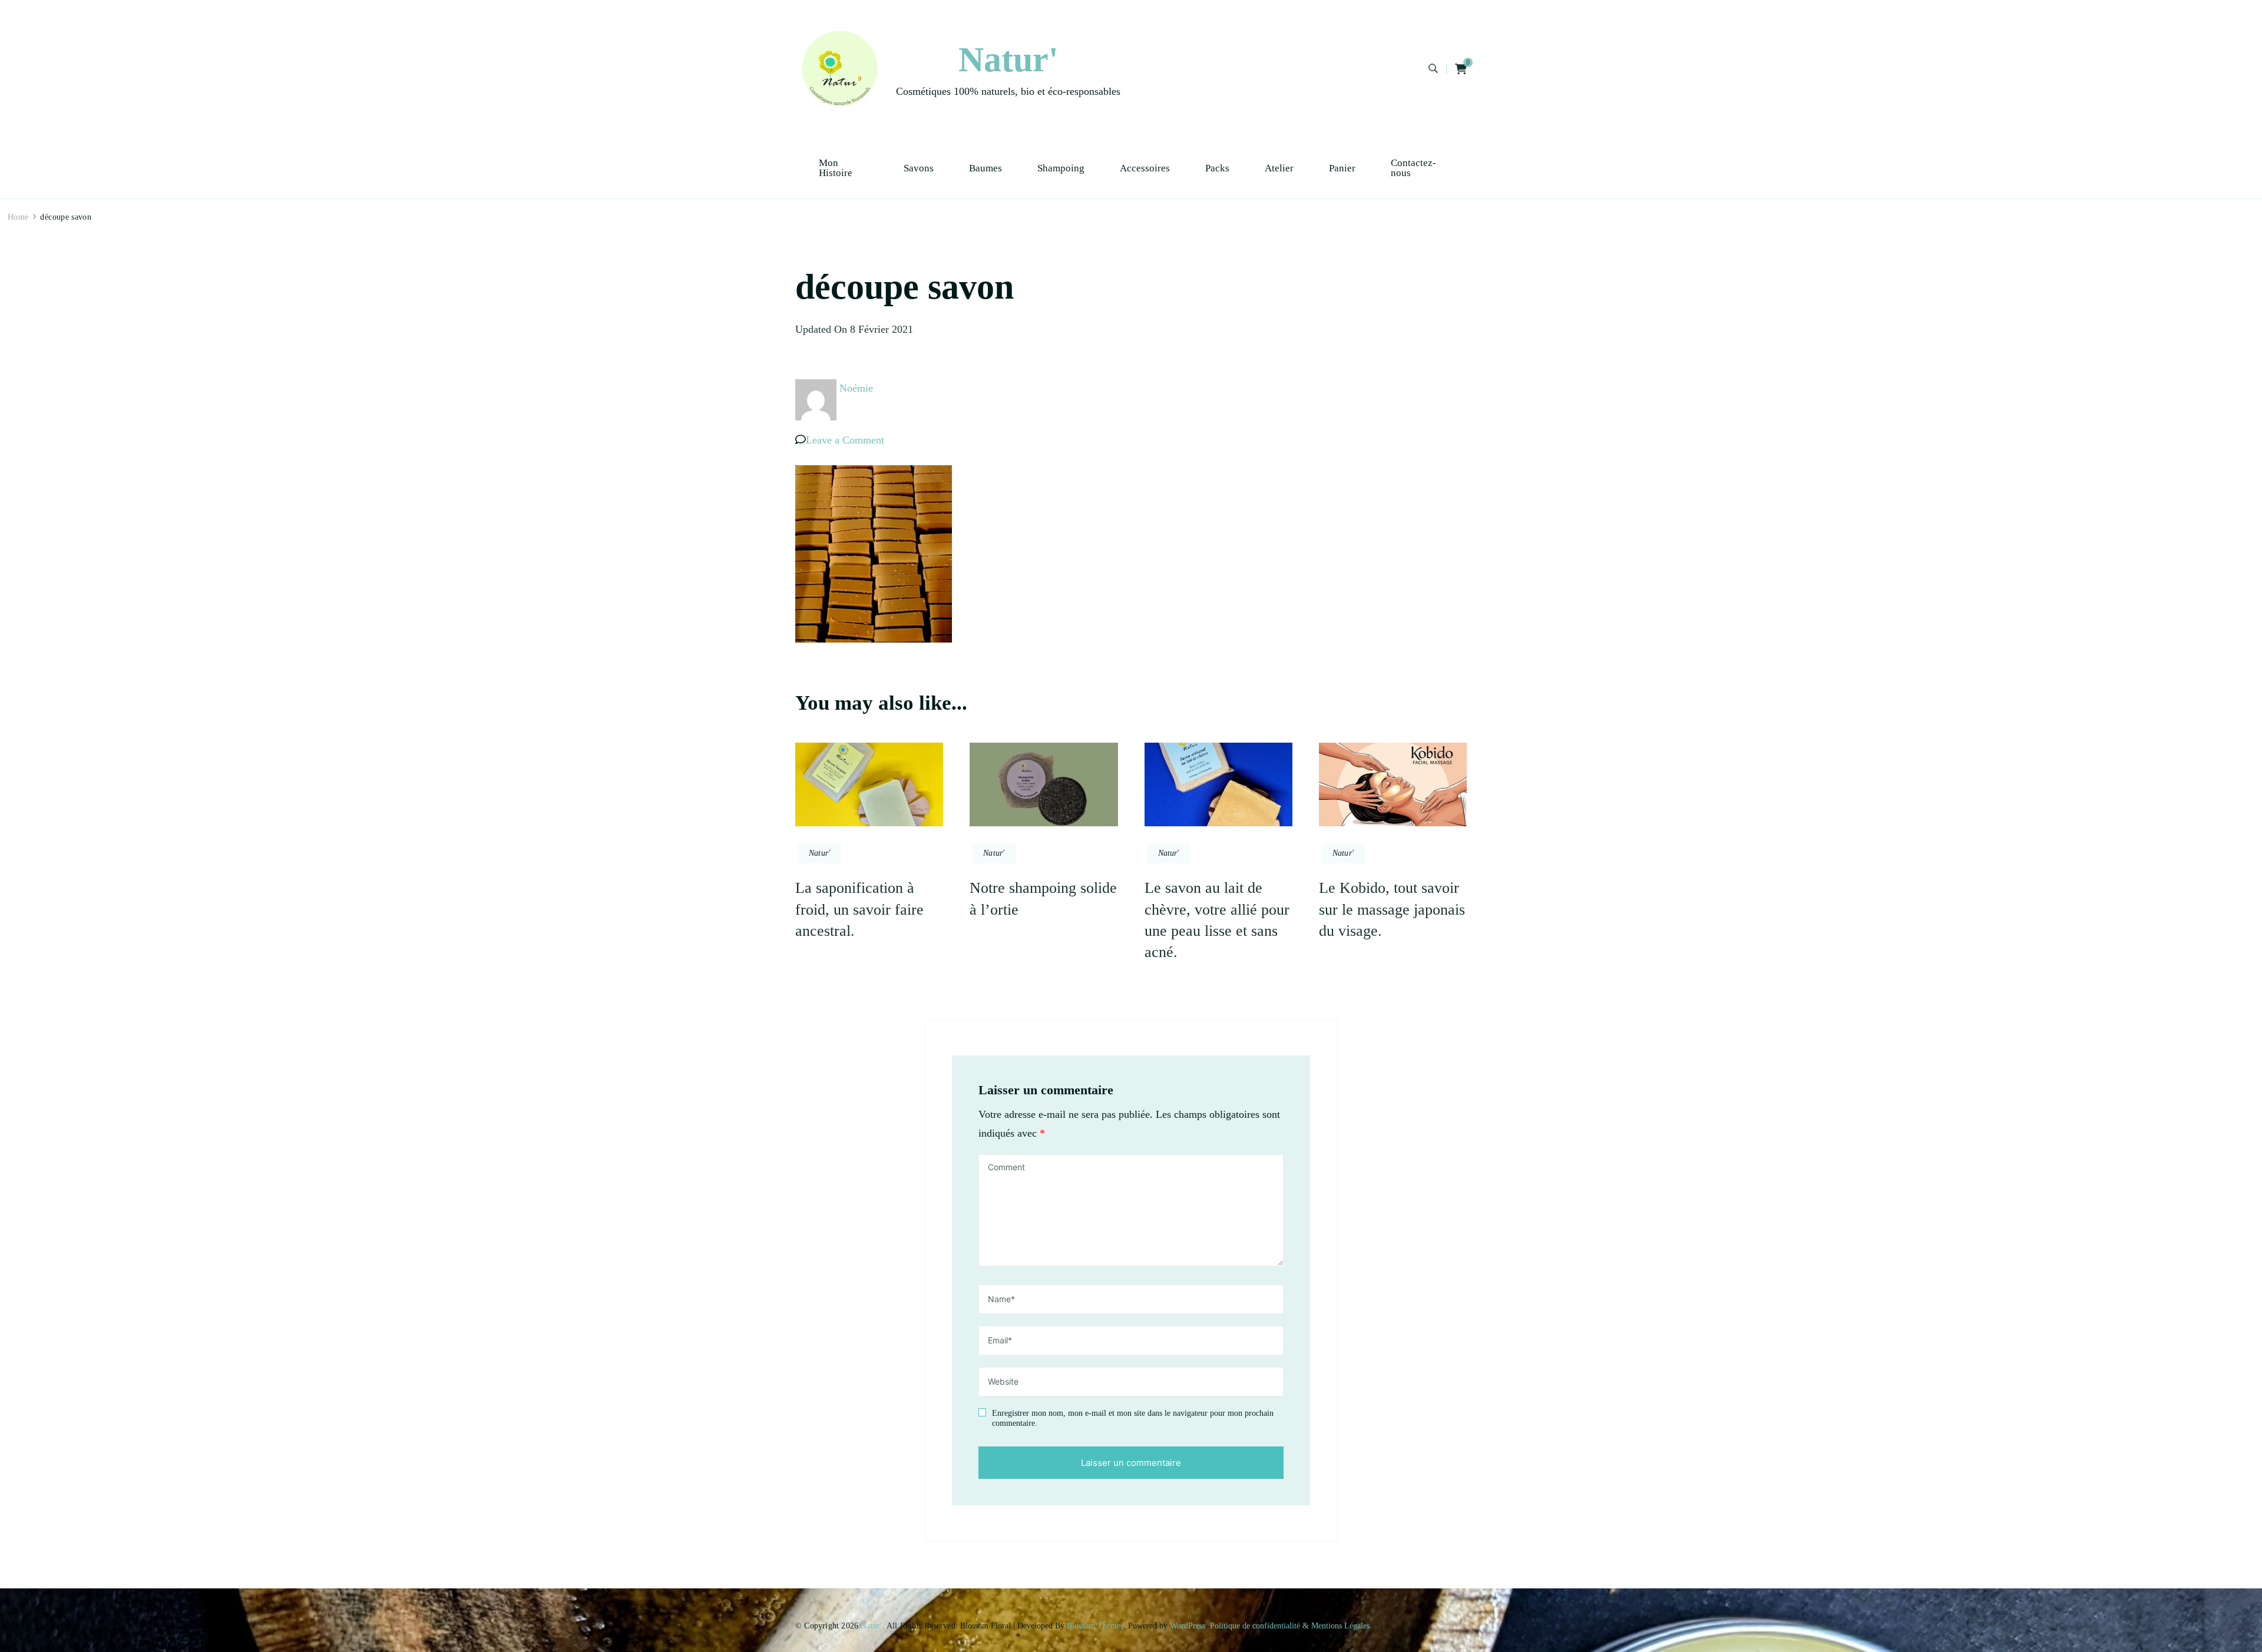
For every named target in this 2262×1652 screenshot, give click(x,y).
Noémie (856, 388)
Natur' (1008, 59)
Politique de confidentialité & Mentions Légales (1290, 1626)
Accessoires (1145, 168)
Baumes (986, 168)
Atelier (1279, 168)
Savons (919, 168)
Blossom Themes (1095, 1626)
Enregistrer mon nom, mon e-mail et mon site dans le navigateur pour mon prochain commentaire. (1133, 1418)
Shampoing (1061, 168)
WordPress (1188, 1626)
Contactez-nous (1413, 168)
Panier (1342, 168)
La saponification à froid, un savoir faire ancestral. (859, 909)
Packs (1217, 168)
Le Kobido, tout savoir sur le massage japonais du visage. (1392, 909)
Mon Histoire (836, 168)
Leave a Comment (845, 440)
